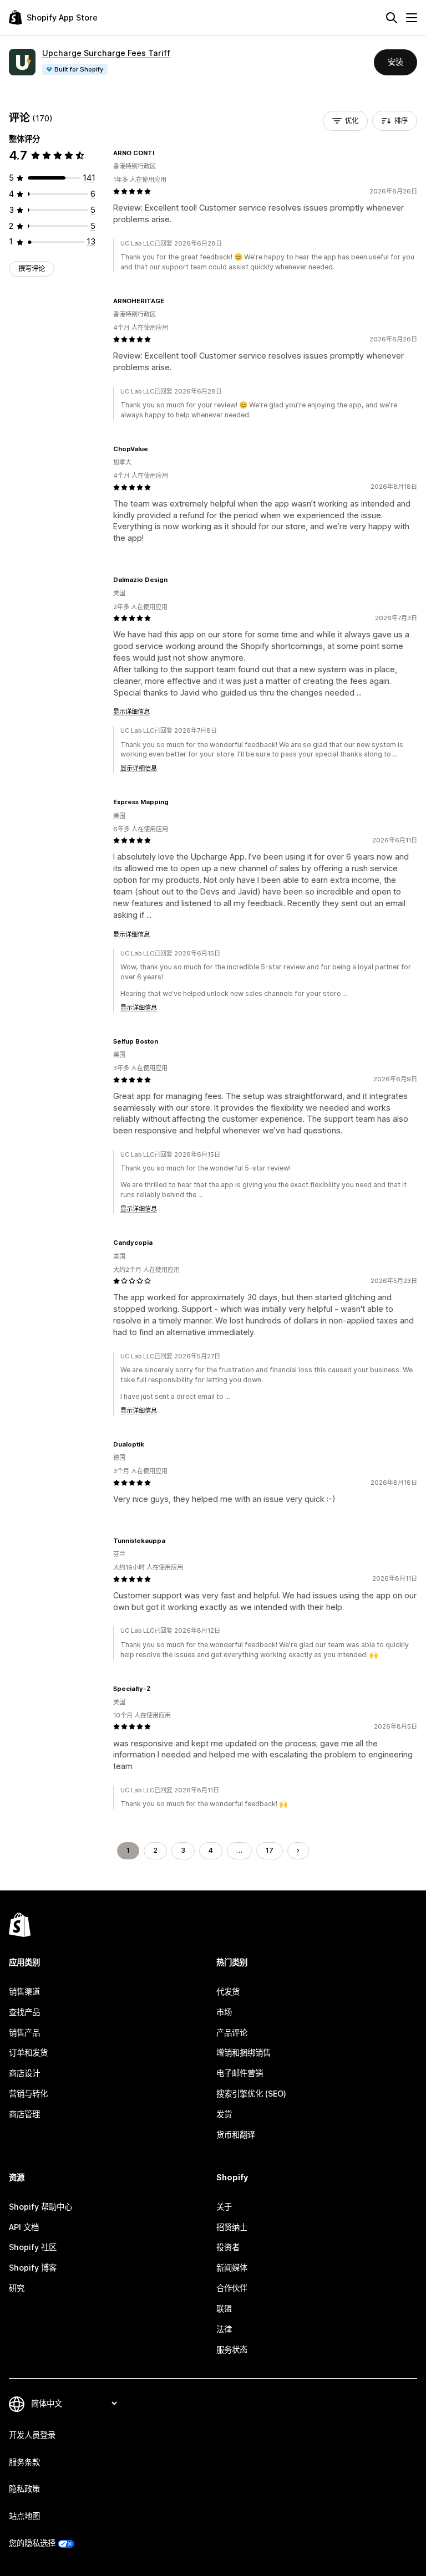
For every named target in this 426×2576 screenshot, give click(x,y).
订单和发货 (28, 2053)
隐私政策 (24, 2489)
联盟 (224, 2309)
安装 (395, 62)
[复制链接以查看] (161, 153)
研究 (17, 2288)
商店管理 (24, 2114)
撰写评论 (32, 269)
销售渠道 (24, 1992)
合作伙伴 (232, 2288)
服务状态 (232, 2350)
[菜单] (412, 18)
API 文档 (24, 2227)
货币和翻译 (236, 2135)
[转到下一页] (298, 1851)
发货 (224, 2114)
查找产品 (24, 2012)
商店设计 (24, 2073)
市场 (224, 2012)
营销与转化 (28, 2094)
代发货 (228, 1992)
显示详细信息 (131, 712)
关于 (224, 2207)
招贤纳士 (232, 2227)
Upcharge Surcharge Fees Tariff (106, 53)
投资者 (228, 2247)
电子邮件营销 (240, 2073)
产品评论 (232, 2033)
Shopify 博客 (33, 2268)
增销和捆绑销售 (244, 2053)
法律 (224, 2329)
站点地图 (24, 2516)
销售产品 (24, 2033)
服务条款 (24, 2462)
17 (270, 1850)
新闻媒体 (232, 2268)
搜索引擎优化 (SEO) (251, 2094)
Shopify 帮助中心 (40, 2207)
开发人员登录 (32, 2435)
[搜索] (392, 18)
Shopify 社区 (33, 2247)
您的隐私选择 (32, 2543)
